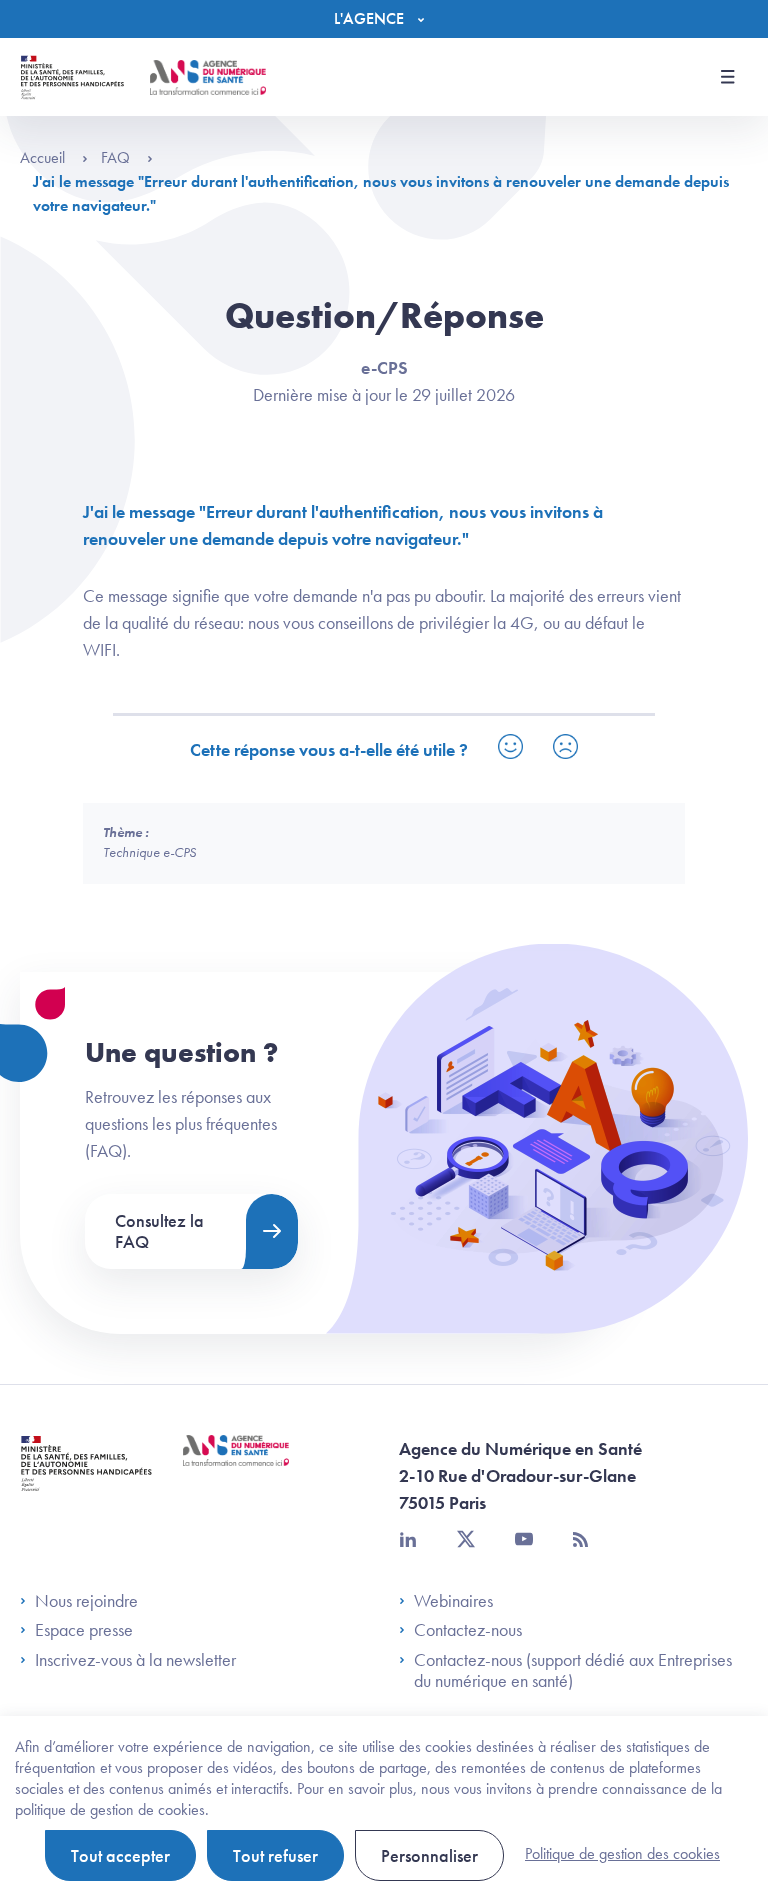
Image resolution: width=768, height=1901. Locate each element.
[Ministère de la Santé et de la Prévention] (86, 1478)
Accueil (44, 157)
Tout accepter (120, 1855)
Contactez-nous (468, 1630)
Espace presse (84, 1630)
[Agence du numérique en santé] (236, 1466)
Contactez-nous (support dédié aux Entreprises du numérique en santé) (573, 1670)
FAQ (117, 157)
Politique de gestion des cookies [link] (622, 1853)
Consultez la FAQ (159, 1231)
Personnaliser (429, 1855)
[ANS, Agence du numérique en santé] (208, 77)
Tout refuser (275, 1855)
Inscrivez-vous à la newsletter (135, 1660)
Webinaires (453, 1601)
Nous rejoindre (86, 1601)
